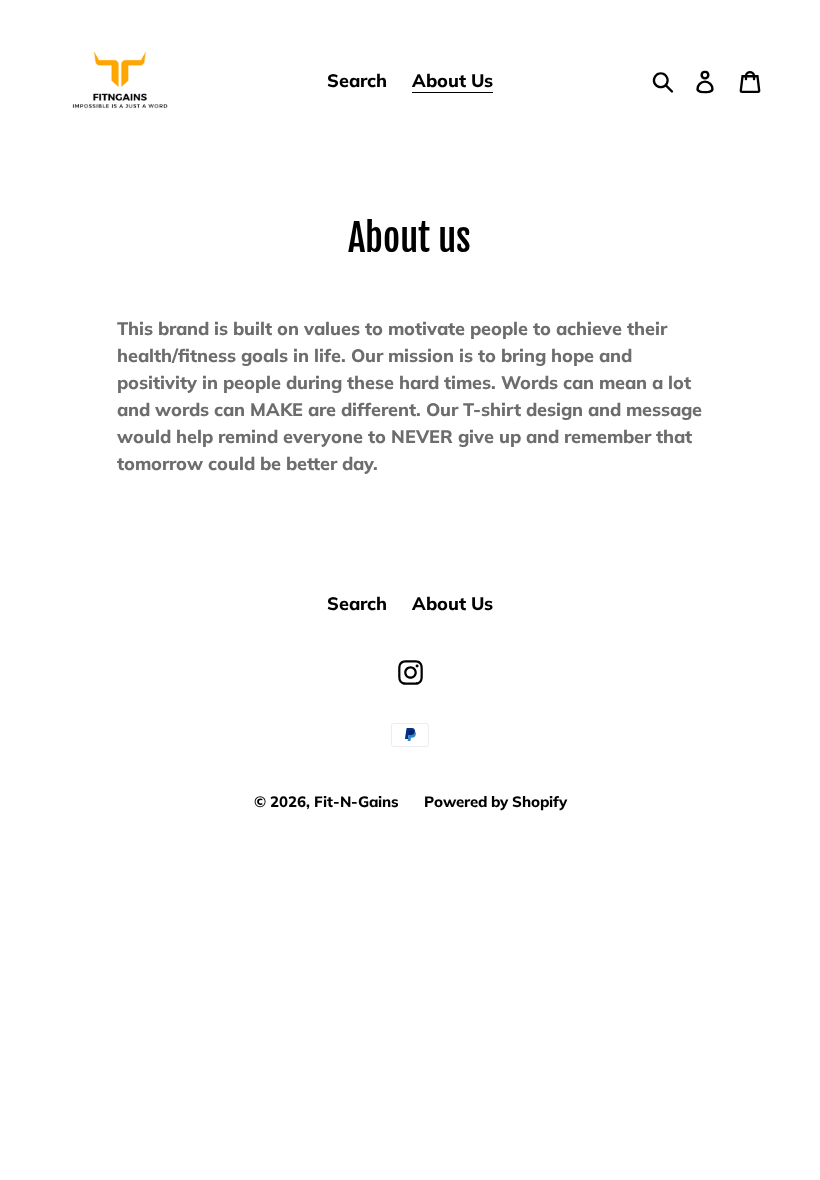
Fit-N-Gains (356, 801)
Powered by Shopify (495, 801)
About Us (452, 603)
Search (357, 603)
